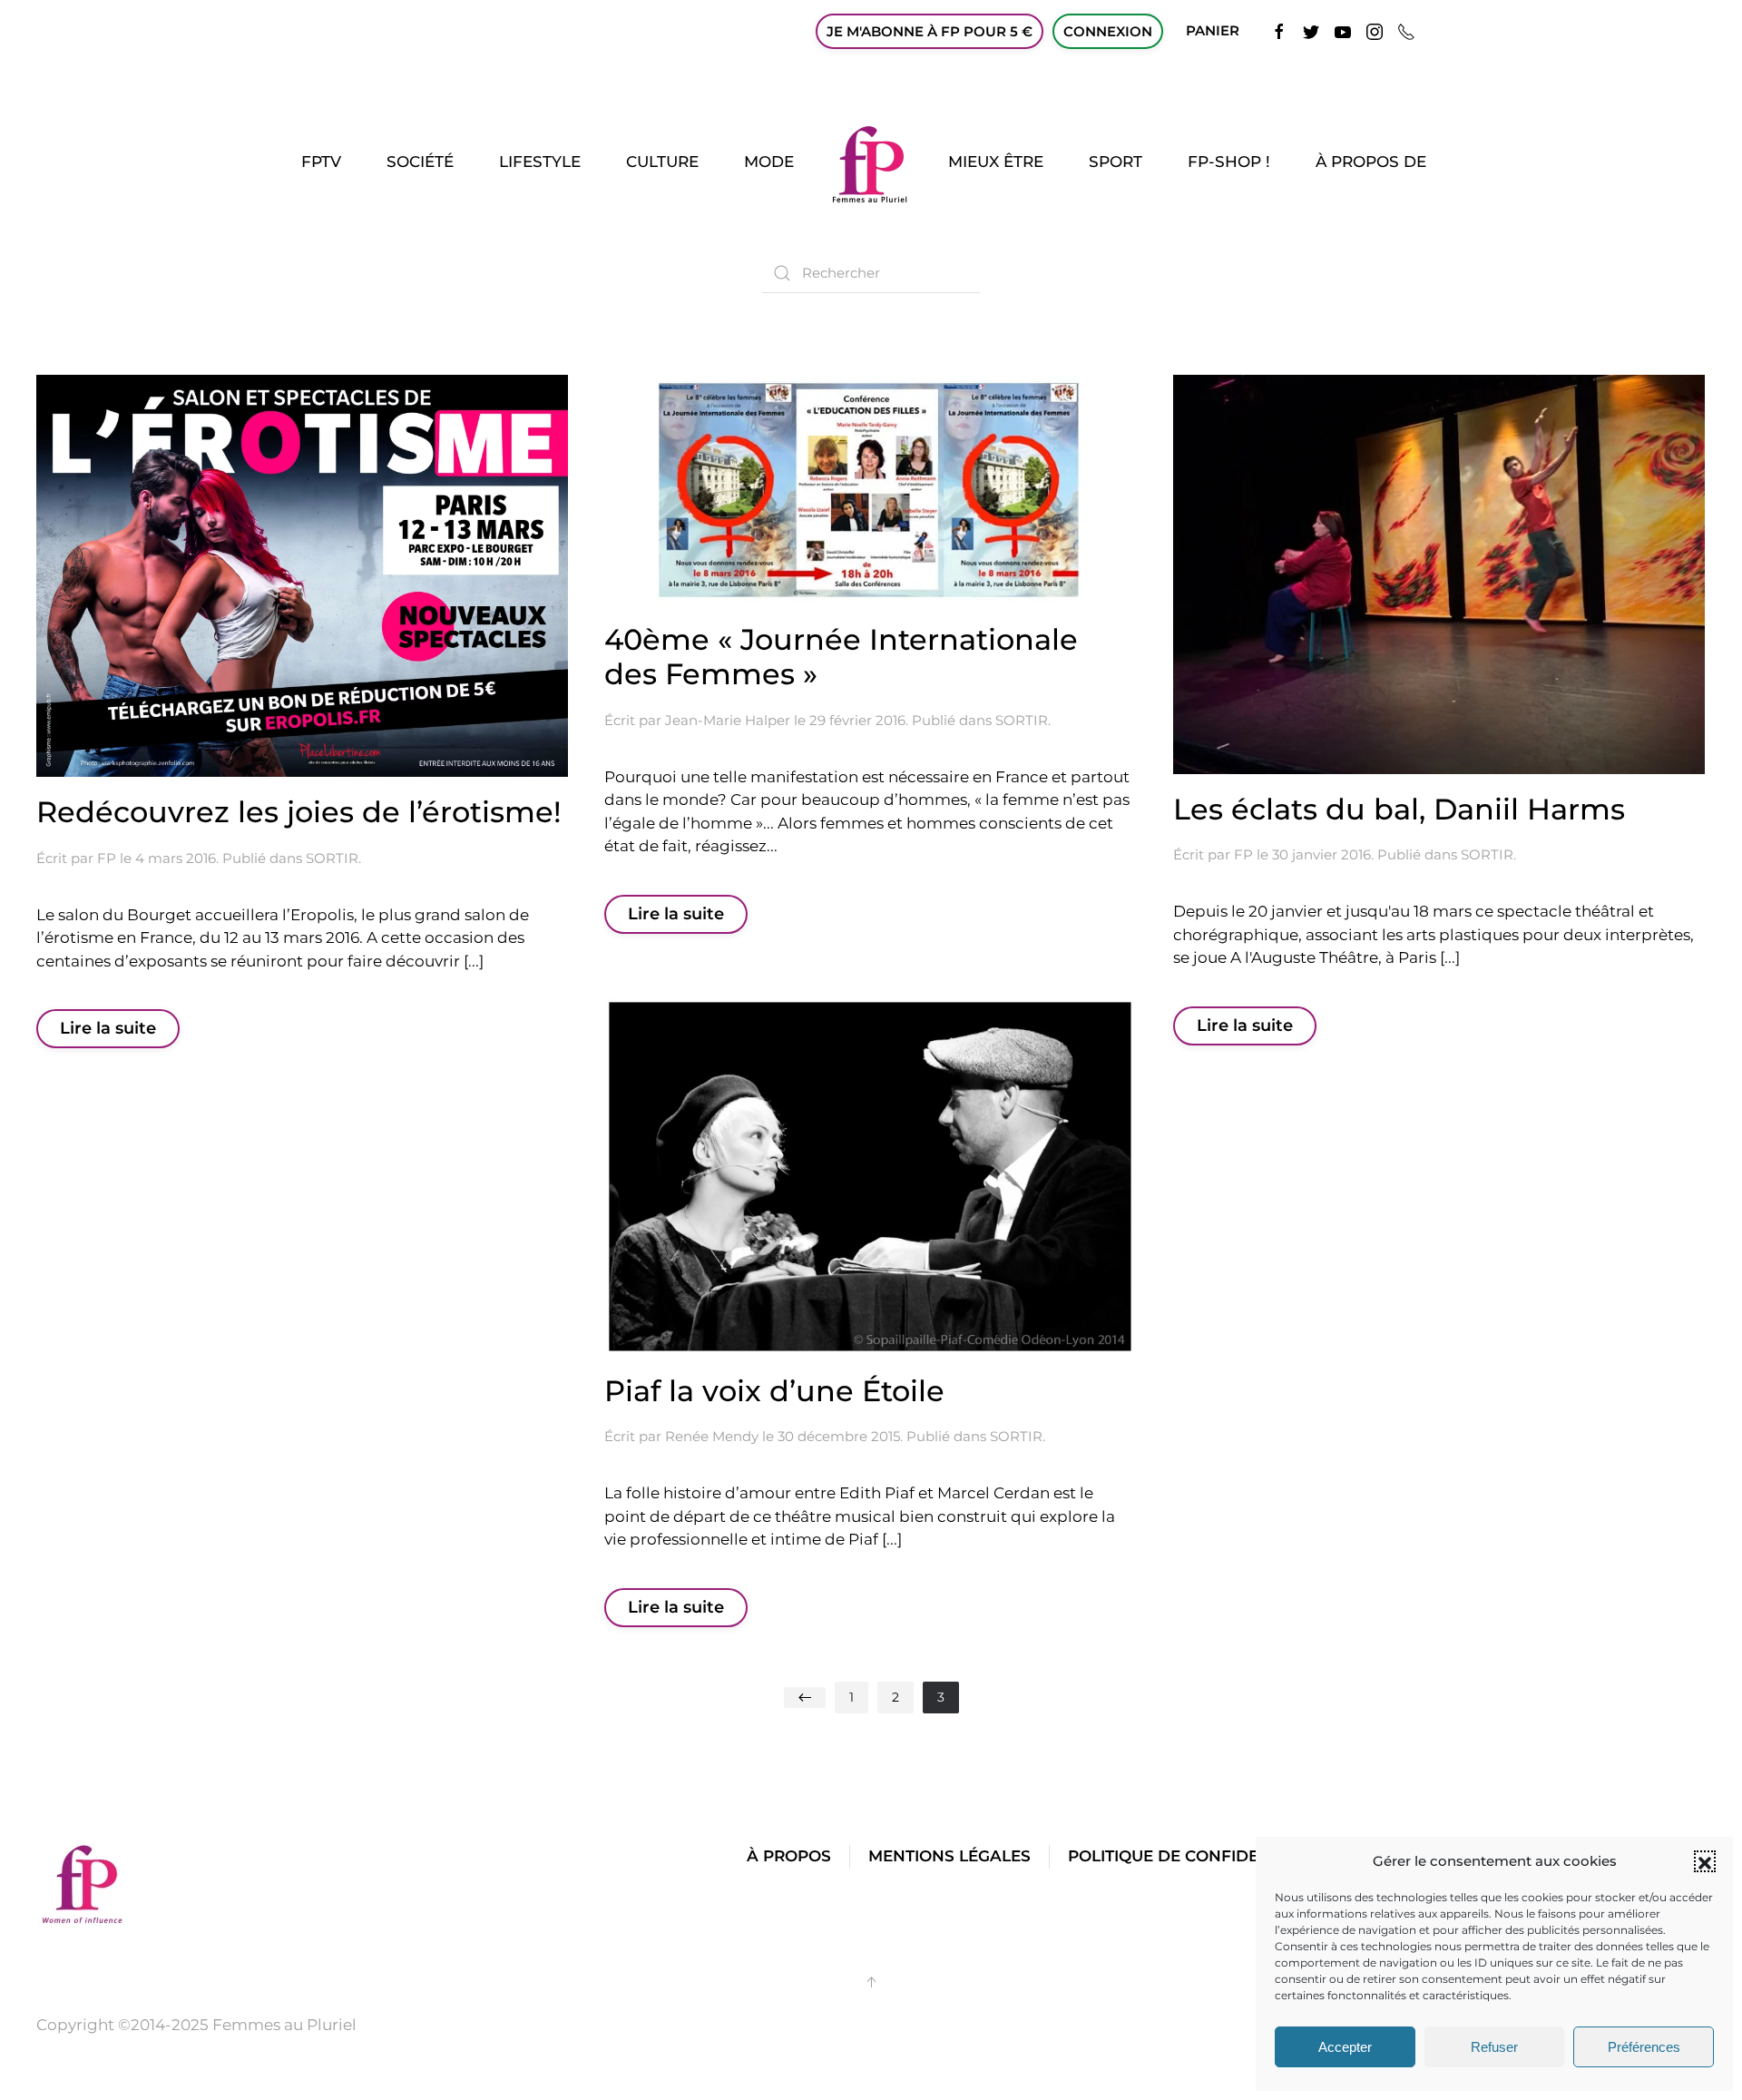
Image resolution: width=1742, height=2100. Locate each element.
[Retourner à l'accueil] (871, 162)
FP (107, 858)
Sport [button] (1116, 162)
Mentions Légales (949, 1856)
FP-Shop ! (1229, 162)
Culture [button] (662, 162)
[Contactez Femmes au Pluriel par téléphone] (1406, 30)
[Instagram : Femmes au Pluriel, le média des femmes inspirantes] (1375, 30)
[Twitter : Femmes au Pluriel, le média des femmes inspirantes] (1311, 30)
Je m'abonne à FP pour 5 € (930, 31)
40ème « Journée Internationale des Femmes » (841, 657)
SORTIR (332, 858)
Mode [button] (769, 162)
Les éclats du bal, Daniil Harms (1399, 809)
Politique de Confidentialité (1199, 1856)
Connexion (1108, 31)
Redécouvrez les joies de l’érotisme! (299, 812)
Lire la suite (108, 1028)
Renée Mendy (712, 1436)
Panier (1213, 30)
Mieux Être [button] (996, 162)
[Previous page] (805, 1698)
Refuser (1494, 2047)
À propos (789, 1856)
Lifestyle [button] (540, 162)
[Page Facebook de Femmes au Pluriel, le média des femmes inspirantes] (1279, 30)
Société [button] (420, 162)
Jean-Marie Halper (728, 720)
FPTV (321, 162)
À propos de (1371, 162)
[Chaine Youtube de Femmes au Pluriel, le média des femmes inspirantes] (1343, 30)
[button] (1705, 1861)
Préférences (1644, 2047)
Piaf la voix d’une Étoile (774, 1391)
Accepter (1345, 2047)
